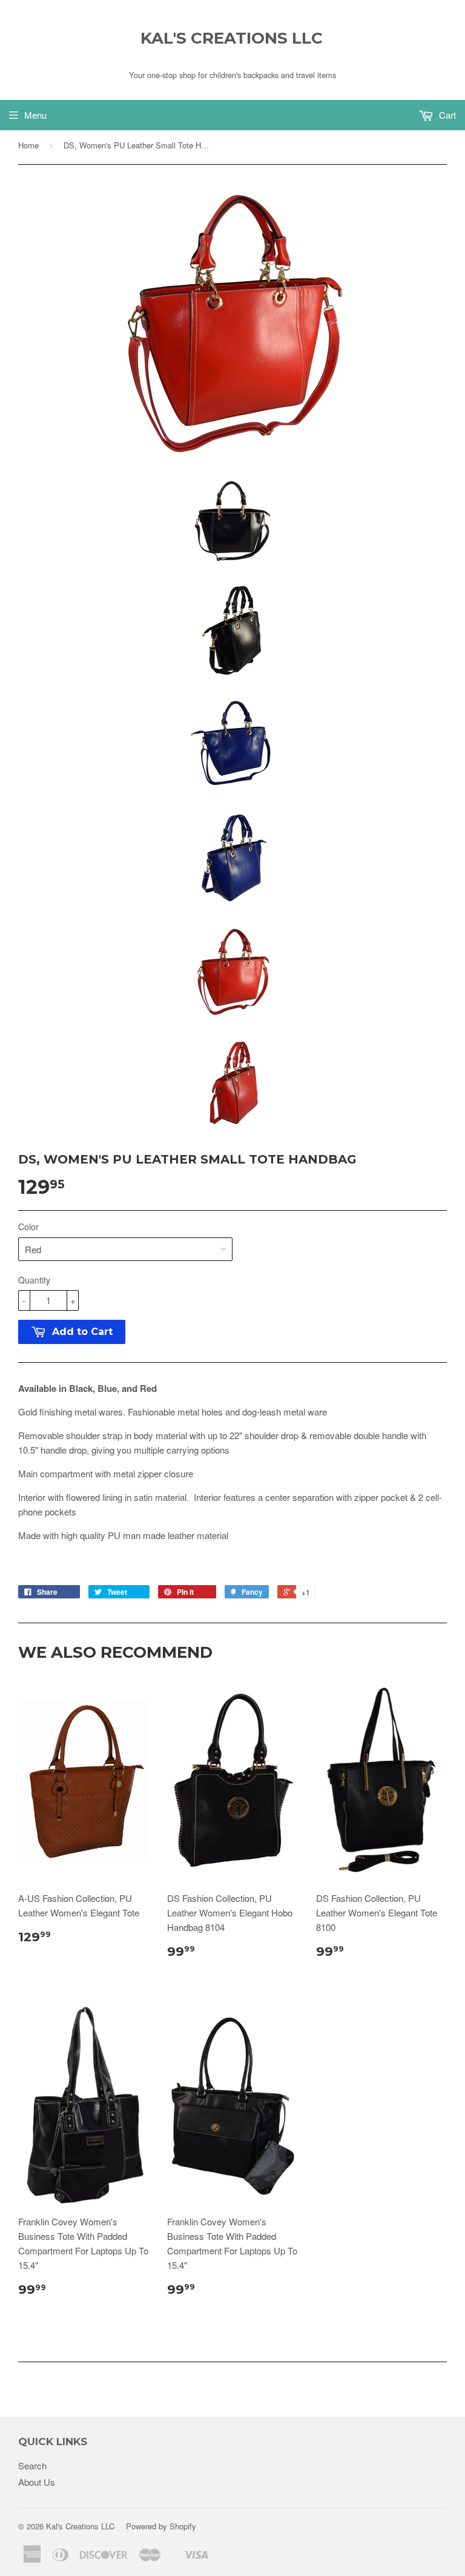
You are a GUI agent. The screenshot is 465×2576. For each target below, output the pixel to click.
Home (28, 145)
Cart (446, 115)
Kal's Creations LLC (232, 38)
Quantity (34, 1280)
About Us (37, 2482)
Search (32, 2465)
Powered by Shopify (161, 2526)
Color (28, 1227)
